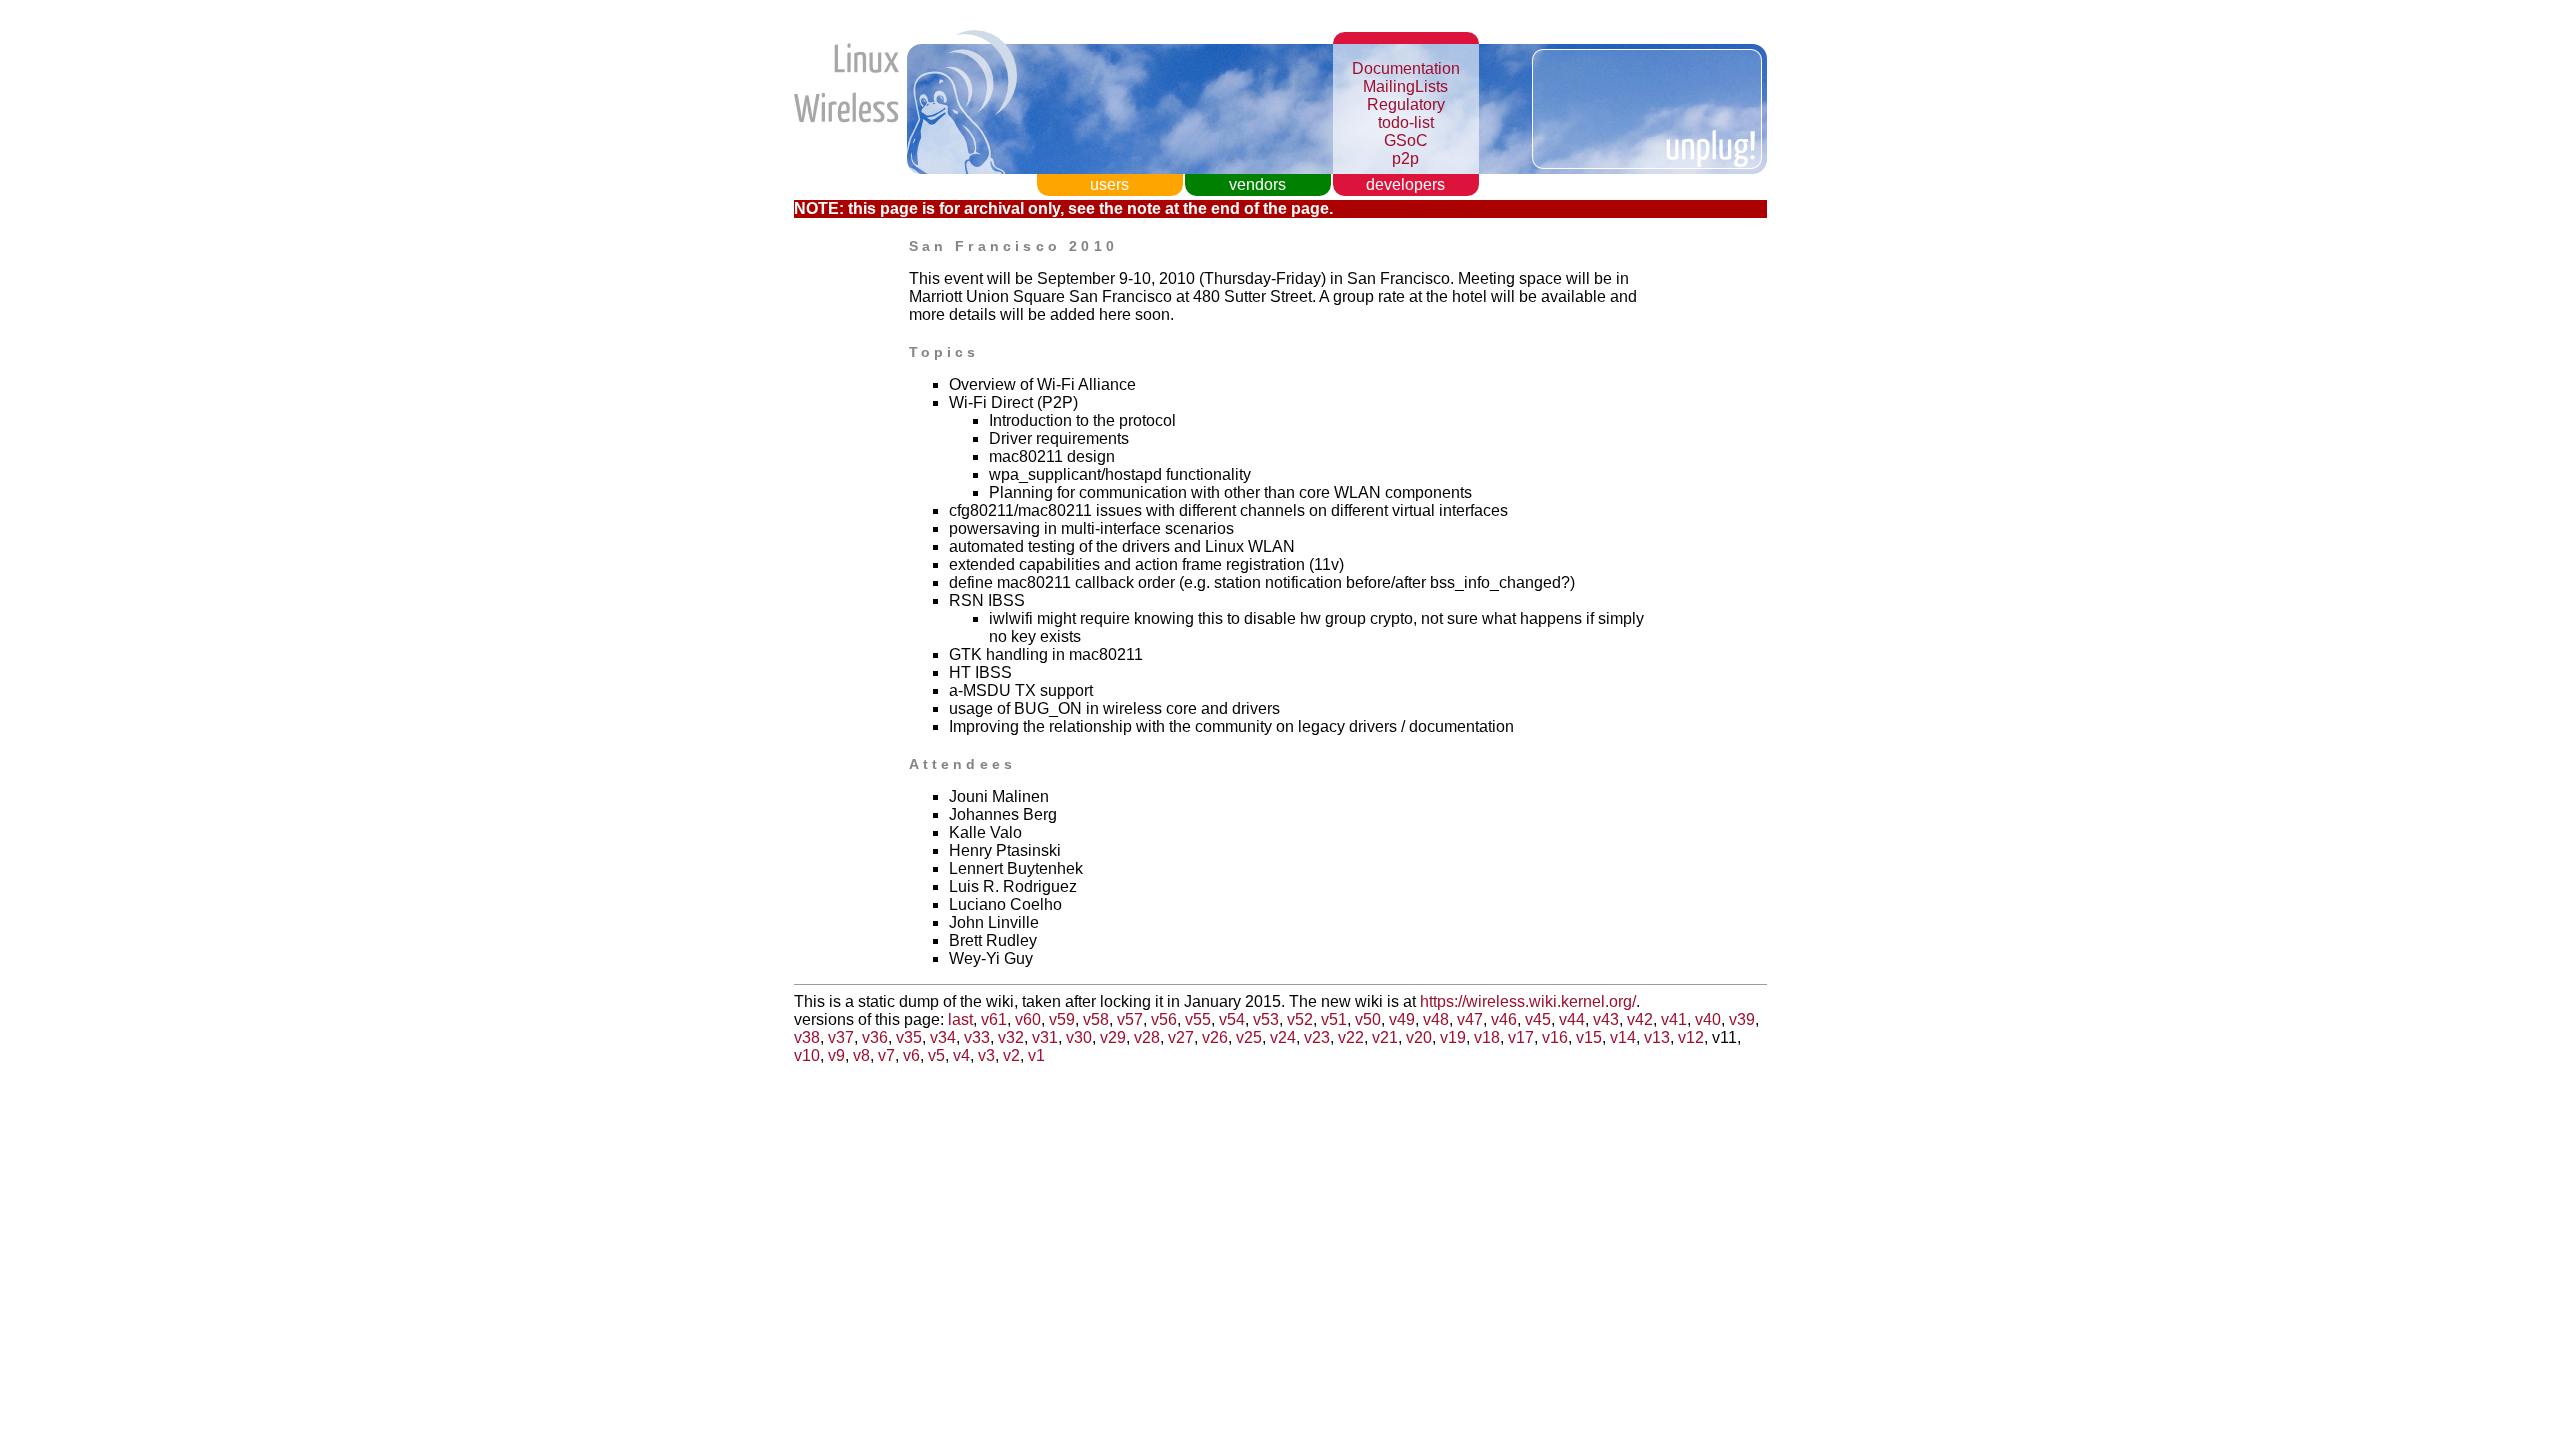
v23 (1317, 1037)
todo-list (1406, 122)
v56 (1164, 1019)
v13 (1657, 1037)
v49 (1402, 1019)
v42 (1640, 1019)
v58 (1096, 1019)
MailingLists (1405, 86)
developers (1405, 184)
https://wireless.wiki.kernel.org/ (1528, 1001)
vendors (1257, 184)
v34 (943, 1037)
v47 (1470, 1019)
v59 (1062, 1019)
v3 (986, 1055)
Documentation (1406, 68)
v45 (1538, 1019)
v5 (936, 1055)
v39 (1742, 1019)
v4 (961, 1055)
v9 (836, 1055)
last (960, 1019)
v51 (1334, 1019)
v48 (1436, 1019)
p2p (1405, 158)
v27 (1181, 1037)
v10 (807, 1055)
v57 (1130, 1019)
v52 (1300, 1019)
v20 (1419, 1037)
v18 (1487, 1037)
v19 (1453, 1037)
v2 (1011, 1055)
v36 (875, 1037)
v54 (1232, 1019)
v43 (1606, 1019)
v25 (1249, 1037)
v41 (1674, 1019)
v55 (1198, 1019)
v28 (1147, 1037)
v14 (1623, 1037)
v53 (1266, 1019)
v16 (1555, 1037)
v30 (1079, 1037)
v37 (841, 1037)
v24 (1283, 1037)
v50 (1368, 1019)
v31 (1045, 1037)
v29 (1113, 1037)
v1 (1036, 1055)
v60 (1028, 1019)
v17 (1521, 1037)
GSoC (1406, 140)
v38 (807, 1037)
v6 (911, 1055)
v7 (886, 1055)
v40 (1708, 1019)
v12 (1691, 1037)
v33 (977, 1037)
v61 (994, 1019)
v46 (1504, 1019)
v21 (1385, 1037)
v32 (1011, 1037)
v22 (1351, 1037)
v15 (1589, 1037)
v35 (909, 1037)
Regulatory (1406, 104)
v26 (1215, 1037)
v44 (1572, 1019)
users (1109, 184)
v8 (861, 1055)
